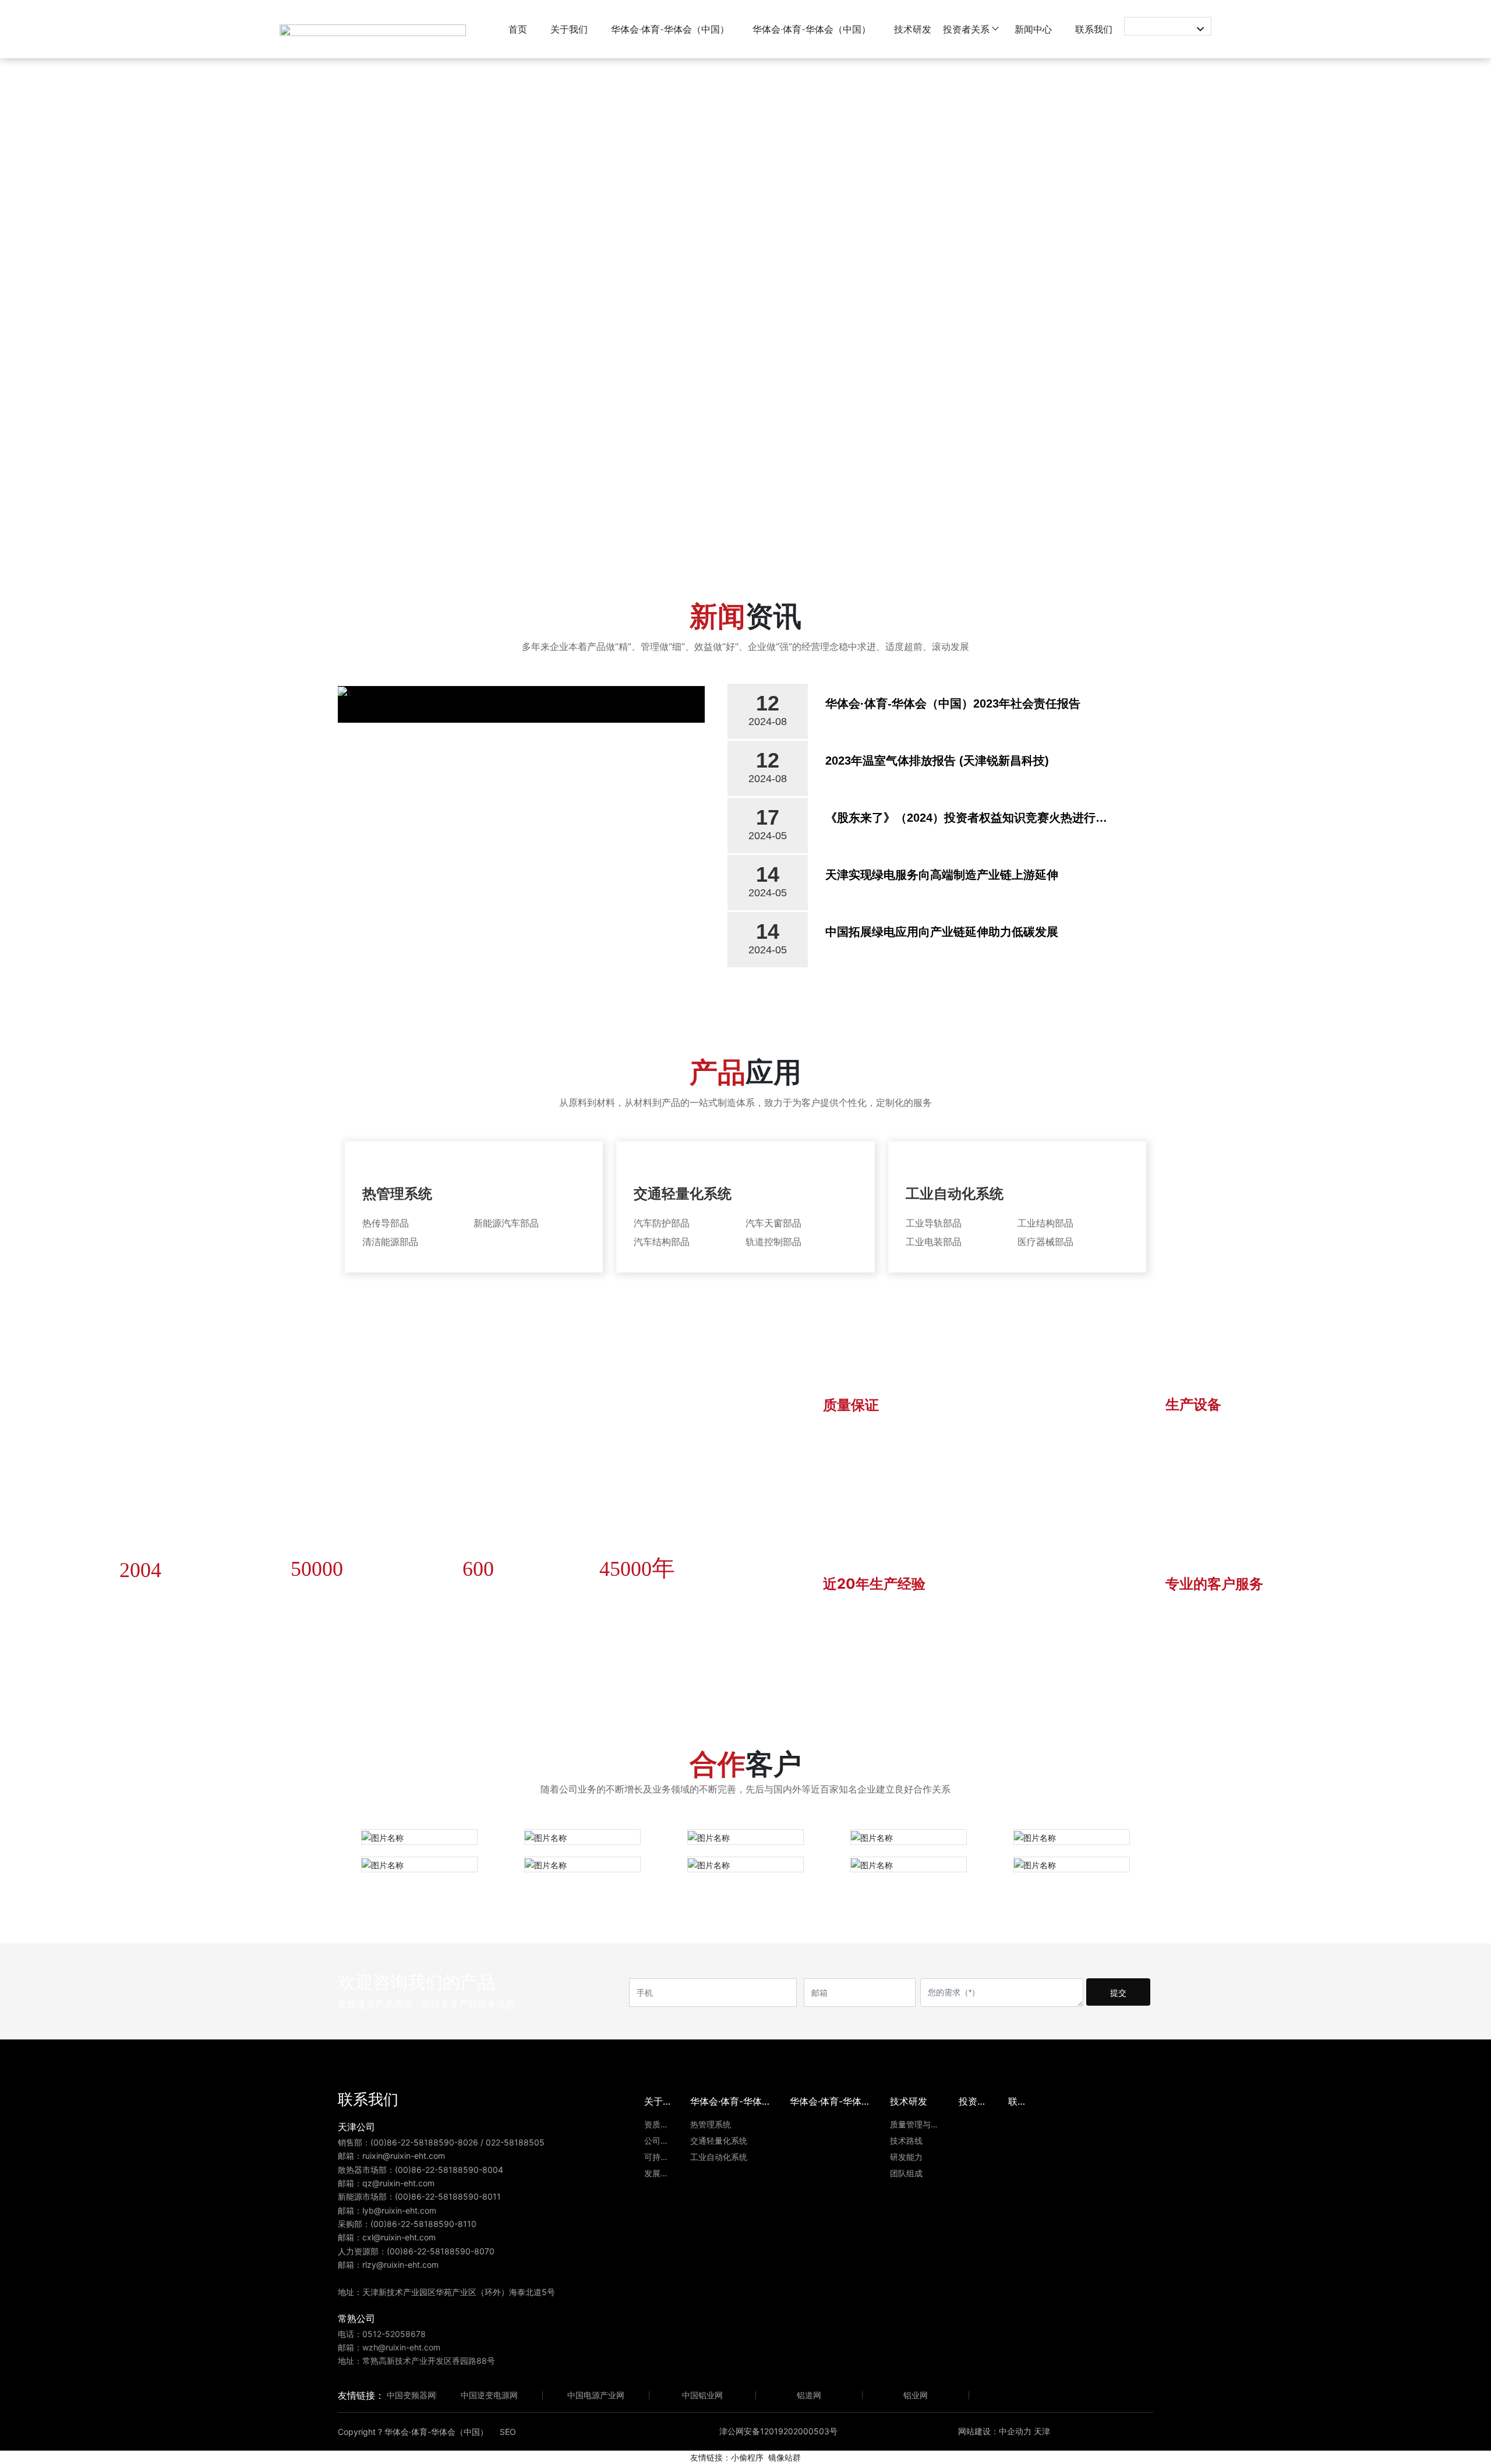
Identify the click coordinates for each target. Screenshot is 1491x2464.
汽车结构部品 (662, 1242)
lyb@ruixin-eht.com (399, 2210)
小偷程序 (747, 2457)
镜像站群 (785, 2457)
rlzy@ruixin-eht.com (400, 2265)
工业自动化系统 (955, 1194)
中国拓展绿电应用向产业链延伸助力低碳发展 (942, 932)
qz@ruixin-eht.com (398, 2183)
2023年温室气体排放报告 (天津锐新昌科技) (937, 761)
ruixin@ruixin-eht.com (405, 2156)
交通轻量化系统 (683, 1194)
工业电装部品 (934, 1242)
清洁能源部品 (390, 1242)
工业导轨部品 (934, 1223)
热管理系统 (397, 1194)
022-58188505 (515, 2142)
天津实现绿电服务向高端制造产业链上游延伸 (942, 875)
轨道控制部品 (773, 1242)
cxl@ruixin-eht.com (399, 2237)
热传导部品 (386, 1223)
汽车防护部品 (662, 1223)
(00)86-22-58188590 (412, 2142)
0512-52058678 (394, 2334)
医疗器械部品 (1045, 1242)
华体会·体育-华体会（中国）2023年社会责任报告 (953, 704)
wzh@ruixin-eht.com (401, 2347)
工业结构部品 (1045, 1223)
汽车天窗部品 (773, 1223)
